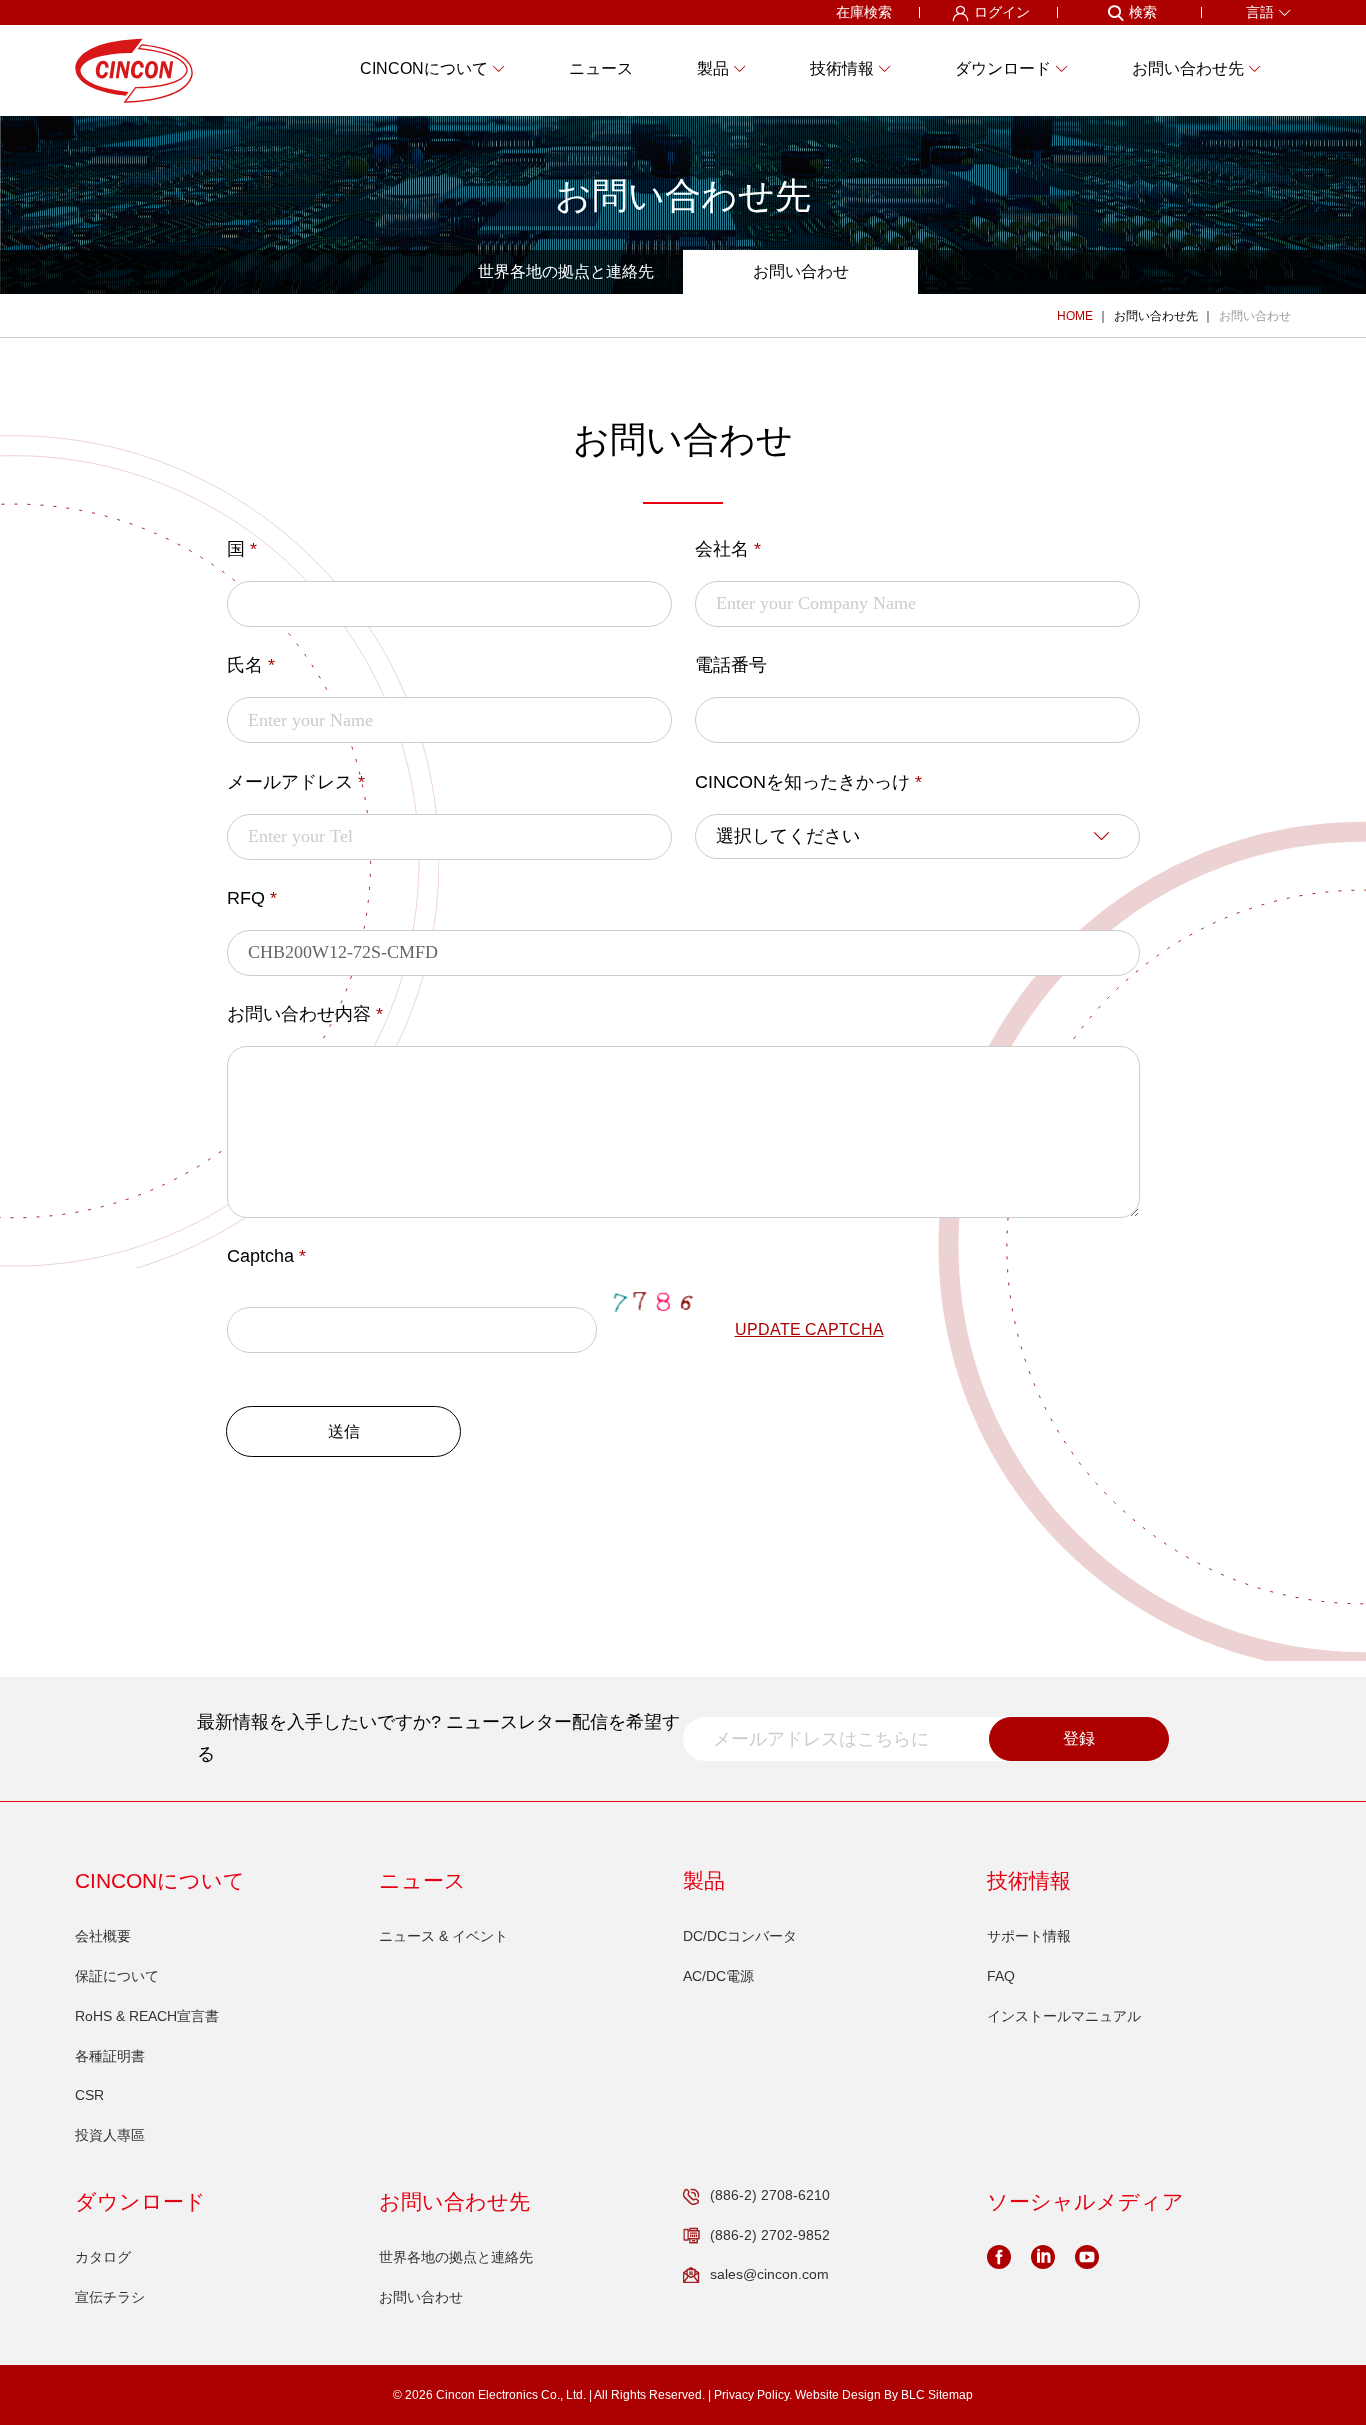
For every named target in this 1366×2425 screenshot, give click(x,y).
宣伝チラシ (110, 2297)
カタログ (103, 2257)
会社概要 (103, 1936)
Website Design (838, 2395)
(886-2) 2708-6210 (770, 2195)
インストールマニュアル (1064, 2016)
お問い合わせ (801, 271)
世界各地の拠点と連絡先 (566, 271)
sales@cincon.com (769, 2274)
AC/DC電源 (718, 1976)
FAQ (1001, 1976)
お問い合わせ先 (1156, 316)
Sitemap (950, 2395)
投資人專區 (110, 2135)
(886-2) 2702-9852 (770, 2235)
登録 (1079, 1738)
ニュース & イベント (443, 1936)
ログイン (1002, 12)
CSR (89, 2095)
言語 (1260, 12)
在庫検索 (864, 12)
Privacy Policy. (753, 2395)
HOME (1075, 316)
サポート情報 (1029, 1936)
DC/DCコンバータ (740, 1936)
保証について (117, 1976)
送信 (344, 1431)
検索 (1143, 12)
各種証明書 (110, 2056)
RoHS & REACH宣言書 (147, 2016)
